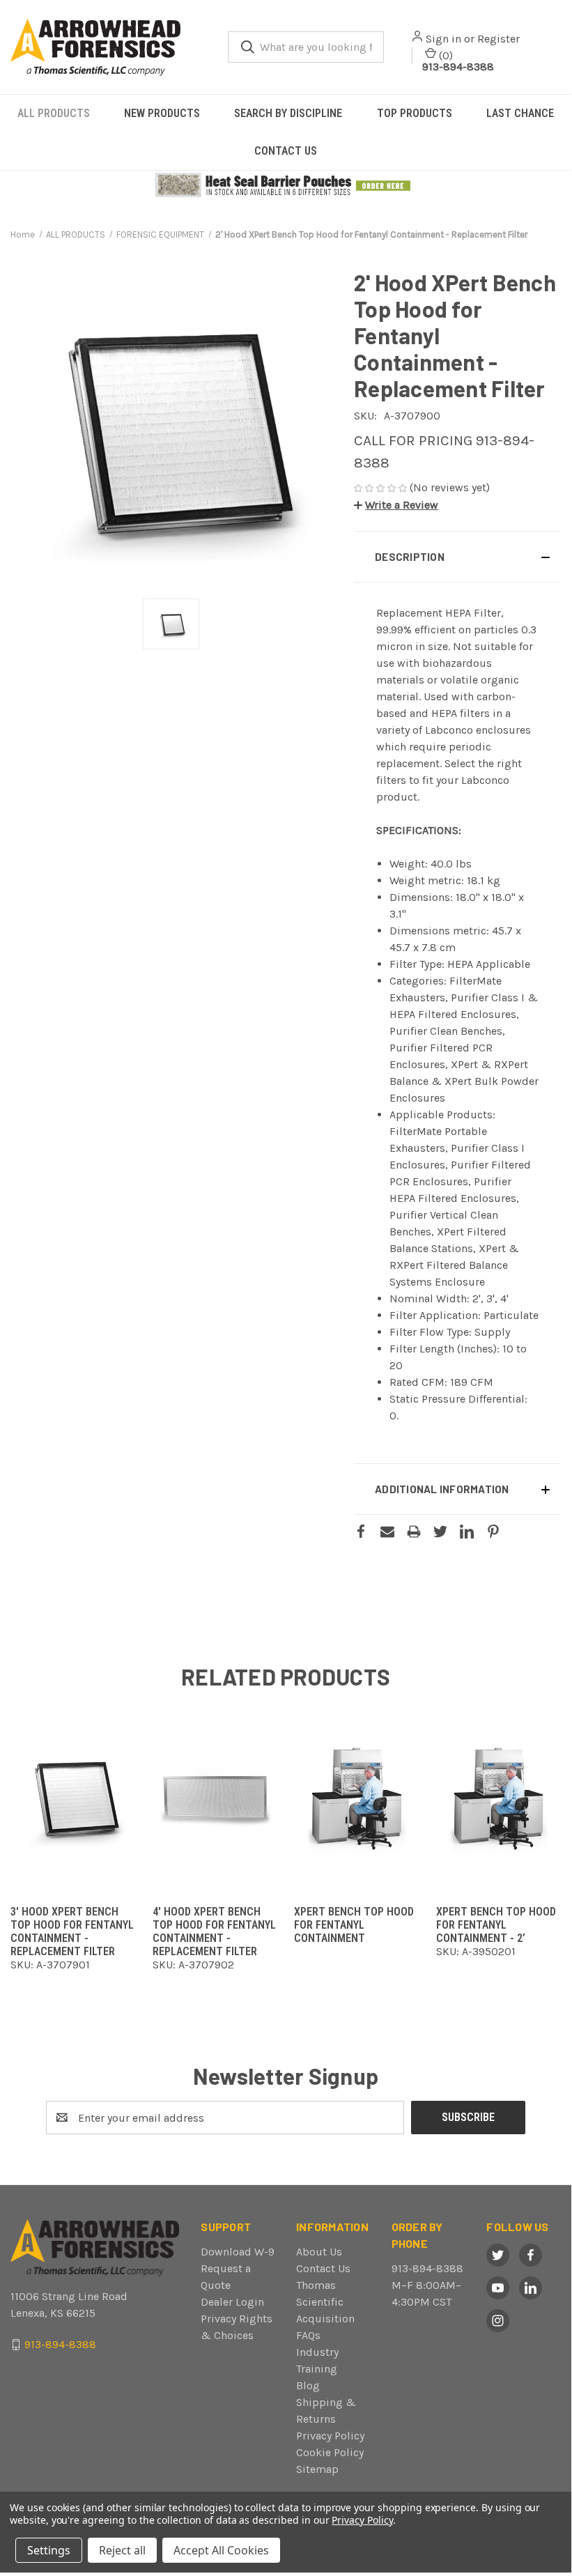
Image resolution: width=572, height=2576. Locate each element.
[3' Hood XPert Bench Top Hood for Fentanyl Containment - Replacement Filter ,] (73, 1797)
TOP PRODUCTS (415, 113)
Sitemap (317, 2469)
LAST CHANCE (520, 113)
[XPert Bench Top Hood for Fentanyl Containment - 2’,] (499, 1797)
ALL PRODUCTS (54, 113)
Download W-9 (238, 2252)
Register (498, 39)
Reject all (122, 2550)
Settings (49, 2550)
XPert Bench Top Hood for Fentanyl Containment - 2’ (496, 1925)
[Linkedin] (467, 1532)
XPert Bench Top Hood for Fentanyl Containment (354, 1925)
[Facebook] (361, 1532)
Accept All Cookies (221, 2550)
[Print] (414, 1532)
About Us (319, 2252)
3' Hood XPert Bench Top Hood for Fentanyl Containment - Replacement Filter (72, 1931)
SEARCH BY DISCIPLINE (288, 113)
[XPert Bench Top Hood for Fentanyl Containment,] (357, 1797)
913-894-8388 (458, 67)
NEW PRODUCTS (162, 113)
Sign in (443, 39)
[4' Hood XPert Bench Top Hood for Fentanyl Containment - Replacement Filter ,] (215, 1797)
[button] (286, 185)
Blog (308, 2385)
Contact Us (323, 2268)
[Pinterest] (493, 1532)
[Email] (387, 1532)
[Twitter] (440, 1532)
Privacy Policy (330, 2436)
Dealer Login (232, 2302)
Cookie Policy (330, 2452)
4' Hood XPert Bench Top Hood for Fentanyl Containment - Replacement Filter (214, 1931)
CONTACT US (286, 151)
